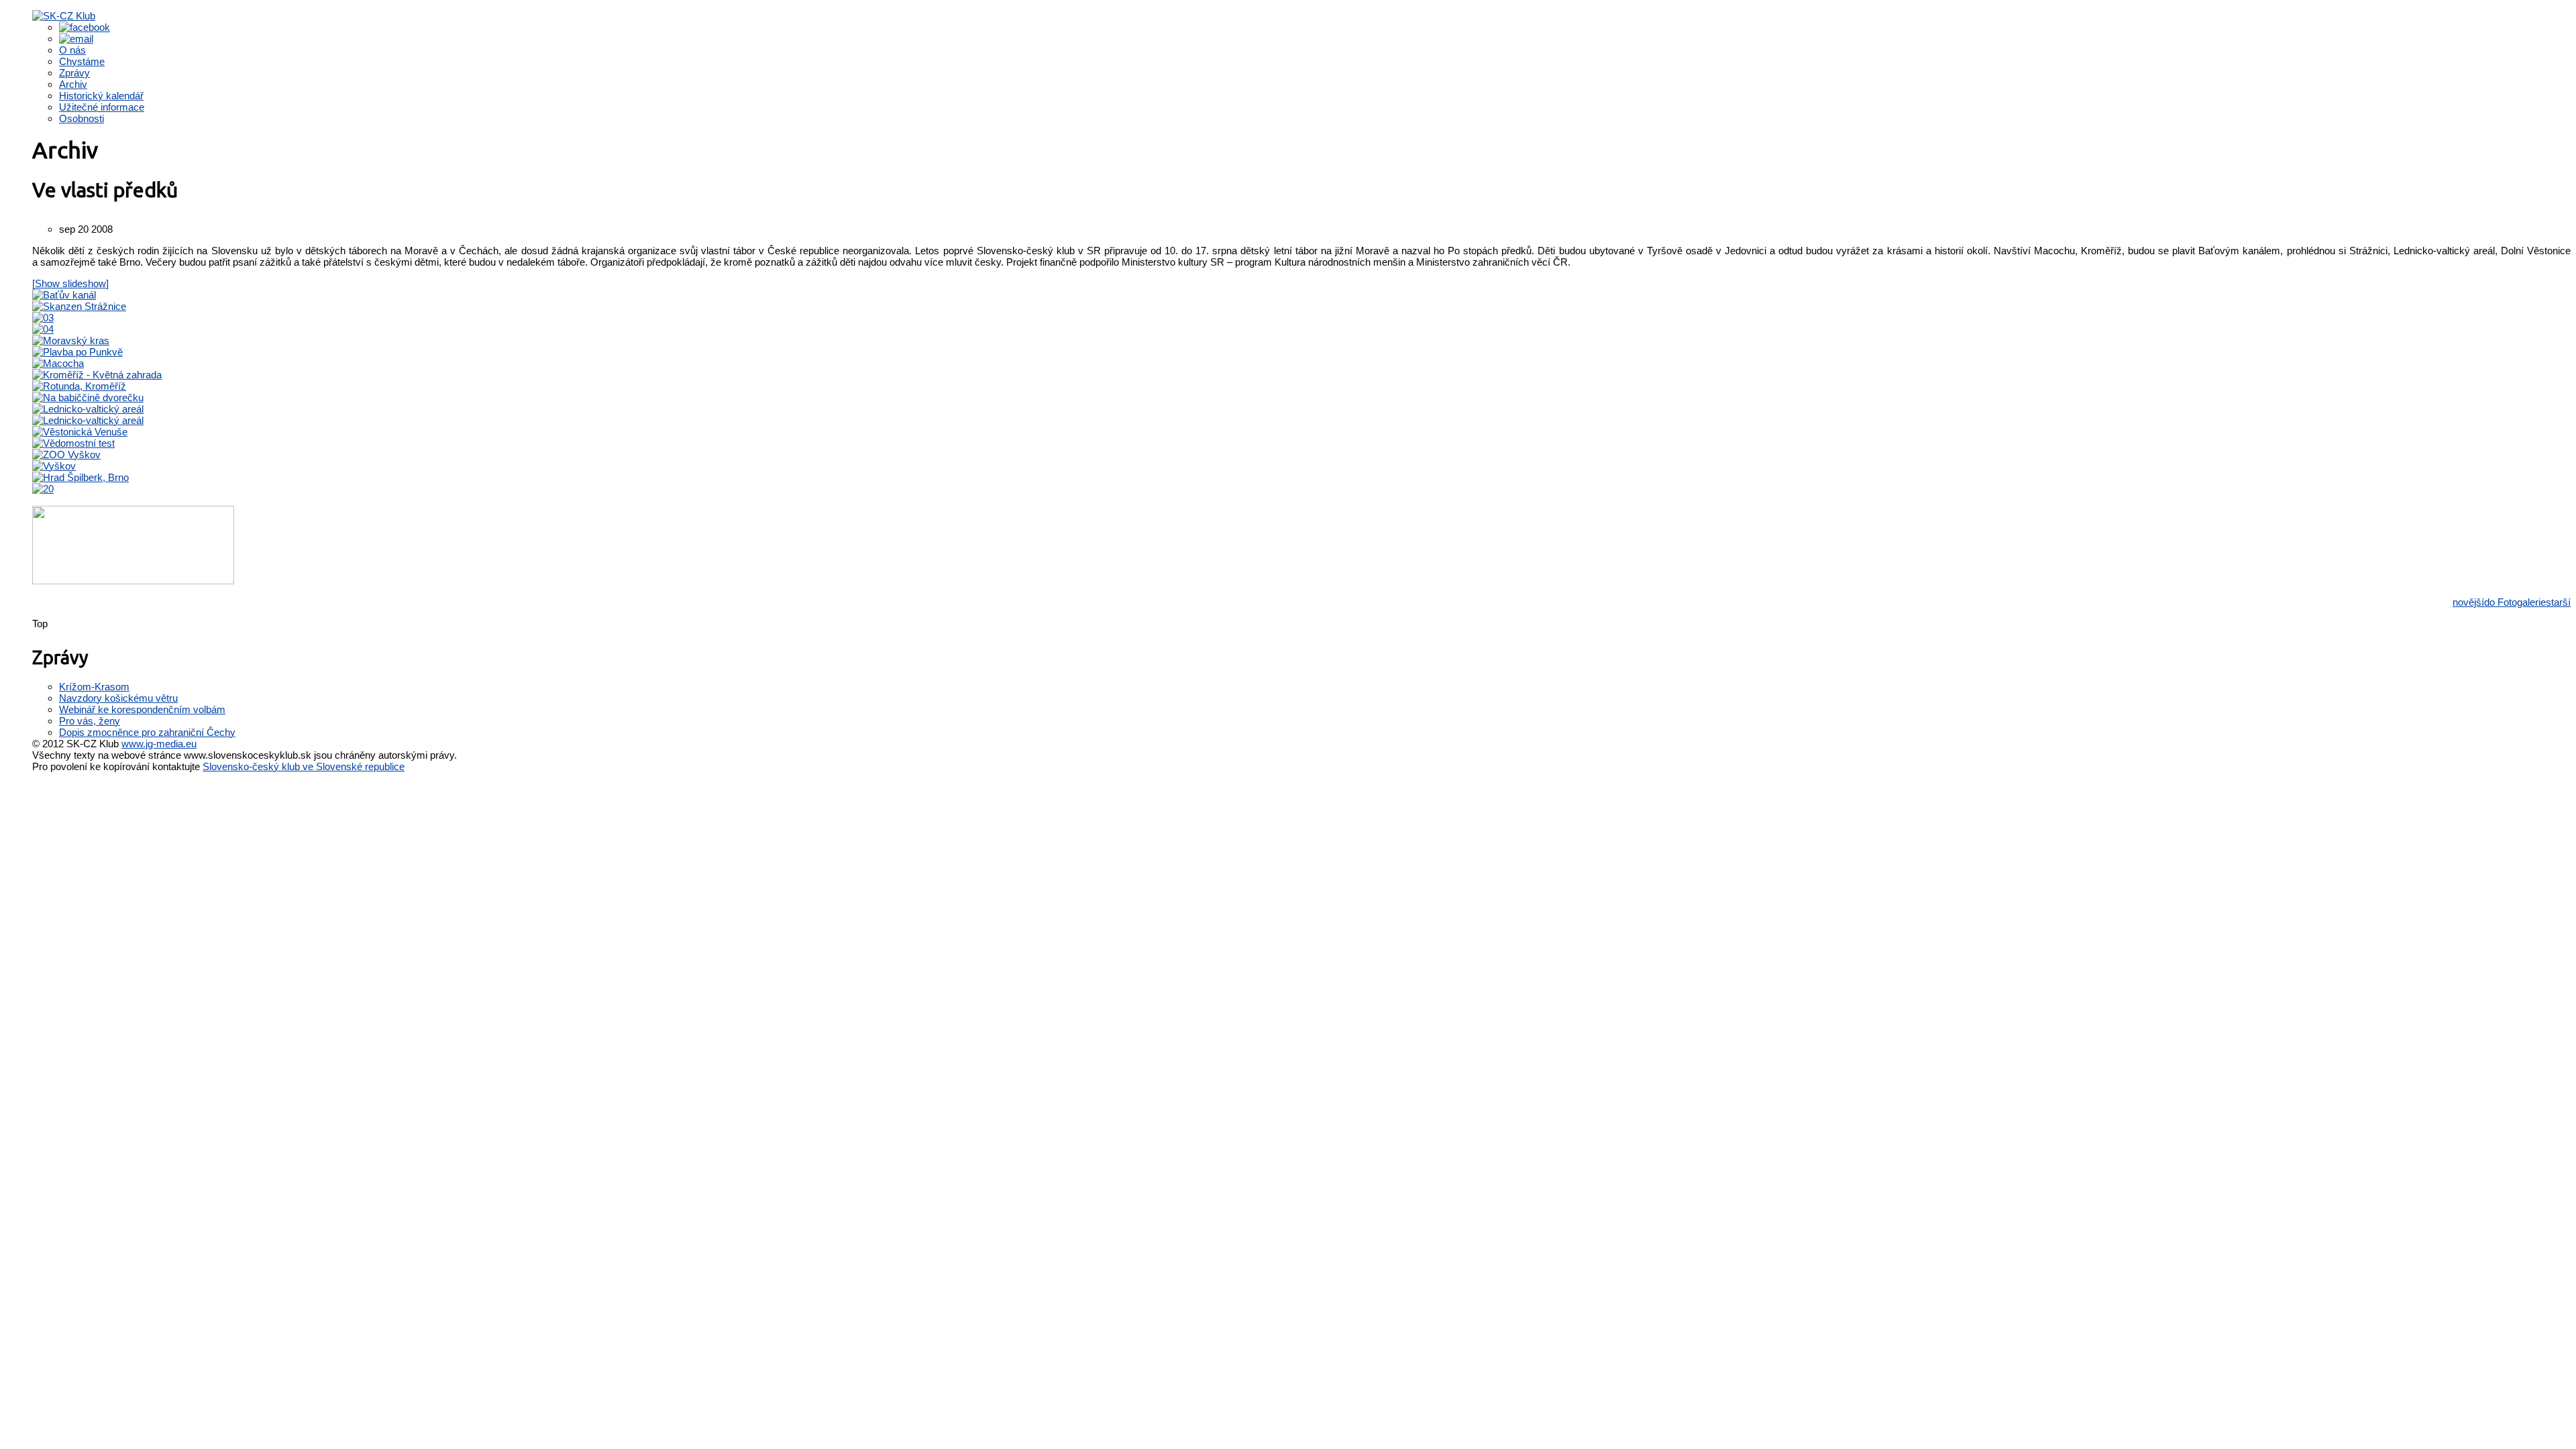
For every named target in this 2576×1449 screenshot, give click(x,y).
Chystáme (82, 61)
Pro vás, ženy (90, 721)
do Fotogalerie (2515, 602)
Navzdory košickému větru (118, 698)
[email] (76, 39)
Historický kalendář (101, 96)
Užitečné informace (102, 107)
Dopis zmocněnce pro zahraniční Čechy (147, 732)
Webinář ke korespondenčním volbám (142, 709)
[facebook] (85, 27)
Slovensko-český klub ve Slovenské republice (304, 766)
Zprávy (74, 73)
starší (2558, 602)
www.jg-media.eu (159, 744)
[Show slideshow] (70, 283)
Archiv (73, 84)
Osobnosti (82, 118)
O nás (72, 50)
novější (2468, 602)
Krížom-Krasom (94, 687)
